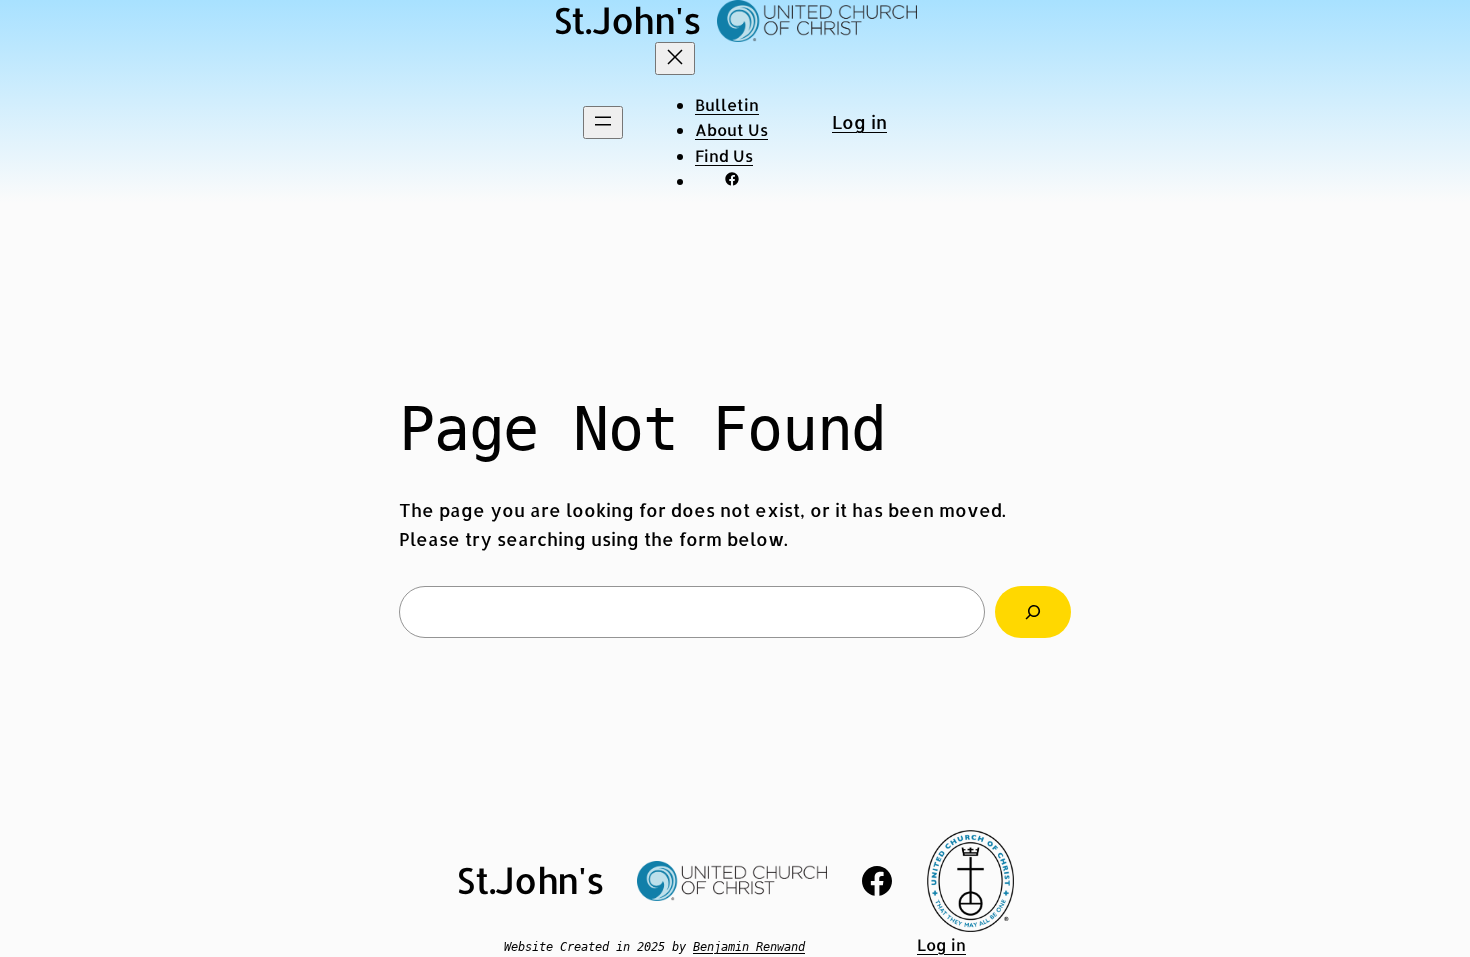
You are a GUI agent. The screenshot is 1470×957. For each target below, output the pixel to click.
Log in (859, 121)
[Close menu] (675, 58)
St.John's (530, 880)
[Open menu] (603, 122)
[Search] (1033, 612)
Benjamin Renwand (749, 947)
